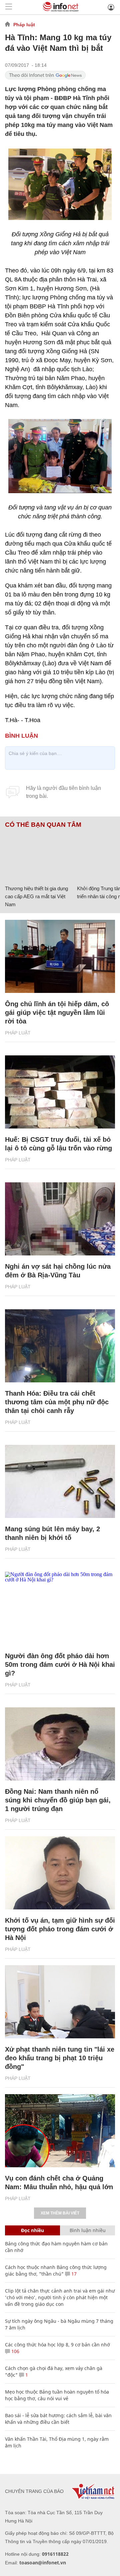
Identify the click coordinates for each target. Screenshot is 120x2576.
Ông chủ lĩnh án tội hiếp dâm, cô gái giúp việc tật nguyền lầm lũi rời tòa (57, 1013)
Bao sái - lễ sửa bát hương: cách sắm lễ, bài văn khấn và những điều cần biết (58, 2419)
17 (73, 2274)
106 (15, 2351)
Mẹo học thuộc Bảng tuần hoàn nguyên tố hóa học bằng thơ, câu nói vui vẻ (57, 2395)
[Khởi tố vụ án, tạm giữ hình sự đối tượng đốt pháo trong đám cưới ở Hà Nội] (60, 1873)
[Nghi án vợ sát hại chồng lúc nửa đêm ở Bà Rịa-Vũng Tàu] (60, 1219)
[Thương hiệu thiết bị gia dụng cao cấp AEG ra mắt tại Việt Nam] (38, 855)
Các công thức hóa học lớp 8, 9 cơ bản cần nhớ (57, 2345)
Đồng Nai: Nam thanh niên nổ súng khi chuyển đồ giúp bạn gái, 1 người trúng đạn (58, 1800)
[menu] (9, 7)
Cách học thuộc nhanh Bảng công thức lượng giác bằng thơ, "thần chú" (56, 2270)
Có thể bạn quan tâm (43, 825)
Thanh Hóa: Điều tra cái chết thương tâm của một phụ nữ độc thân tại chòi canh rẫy (57, 1402)
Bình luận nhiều (88, 2230)
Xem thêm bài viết (60, 2213)
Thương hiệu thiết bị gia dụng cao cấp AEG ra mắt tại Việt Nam (36, 896)
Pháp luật (24, 25)
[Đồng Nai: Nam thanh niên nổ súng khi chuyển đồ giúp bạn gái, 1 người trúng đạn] (60, 1744)
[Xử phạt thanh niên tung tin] (60, 2002)
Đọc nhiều (32, 2230)
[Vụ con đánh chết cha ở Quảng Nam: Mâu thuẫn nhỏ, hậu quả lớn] (60, 2131)
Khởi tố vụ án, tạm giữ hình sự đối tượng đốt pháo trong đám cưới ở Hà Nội (60, 1929)
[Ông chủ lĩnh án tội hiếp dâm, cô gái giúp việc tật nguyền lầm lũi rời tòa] (60, 956)
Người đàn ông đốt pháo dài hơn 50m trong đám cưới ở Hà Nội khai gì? (60, 1664)
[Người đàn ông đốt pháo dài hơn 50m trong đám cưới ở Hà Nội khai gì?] (60, 1608)
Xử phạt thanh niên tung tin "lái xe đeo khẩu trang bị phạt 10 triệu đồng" (60, 2058)
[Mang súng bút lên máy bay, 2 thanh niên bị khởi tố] (60, 1481)
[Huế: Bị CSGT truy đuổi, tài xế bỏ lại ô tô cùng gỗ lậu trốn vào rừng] (60, 1092)
